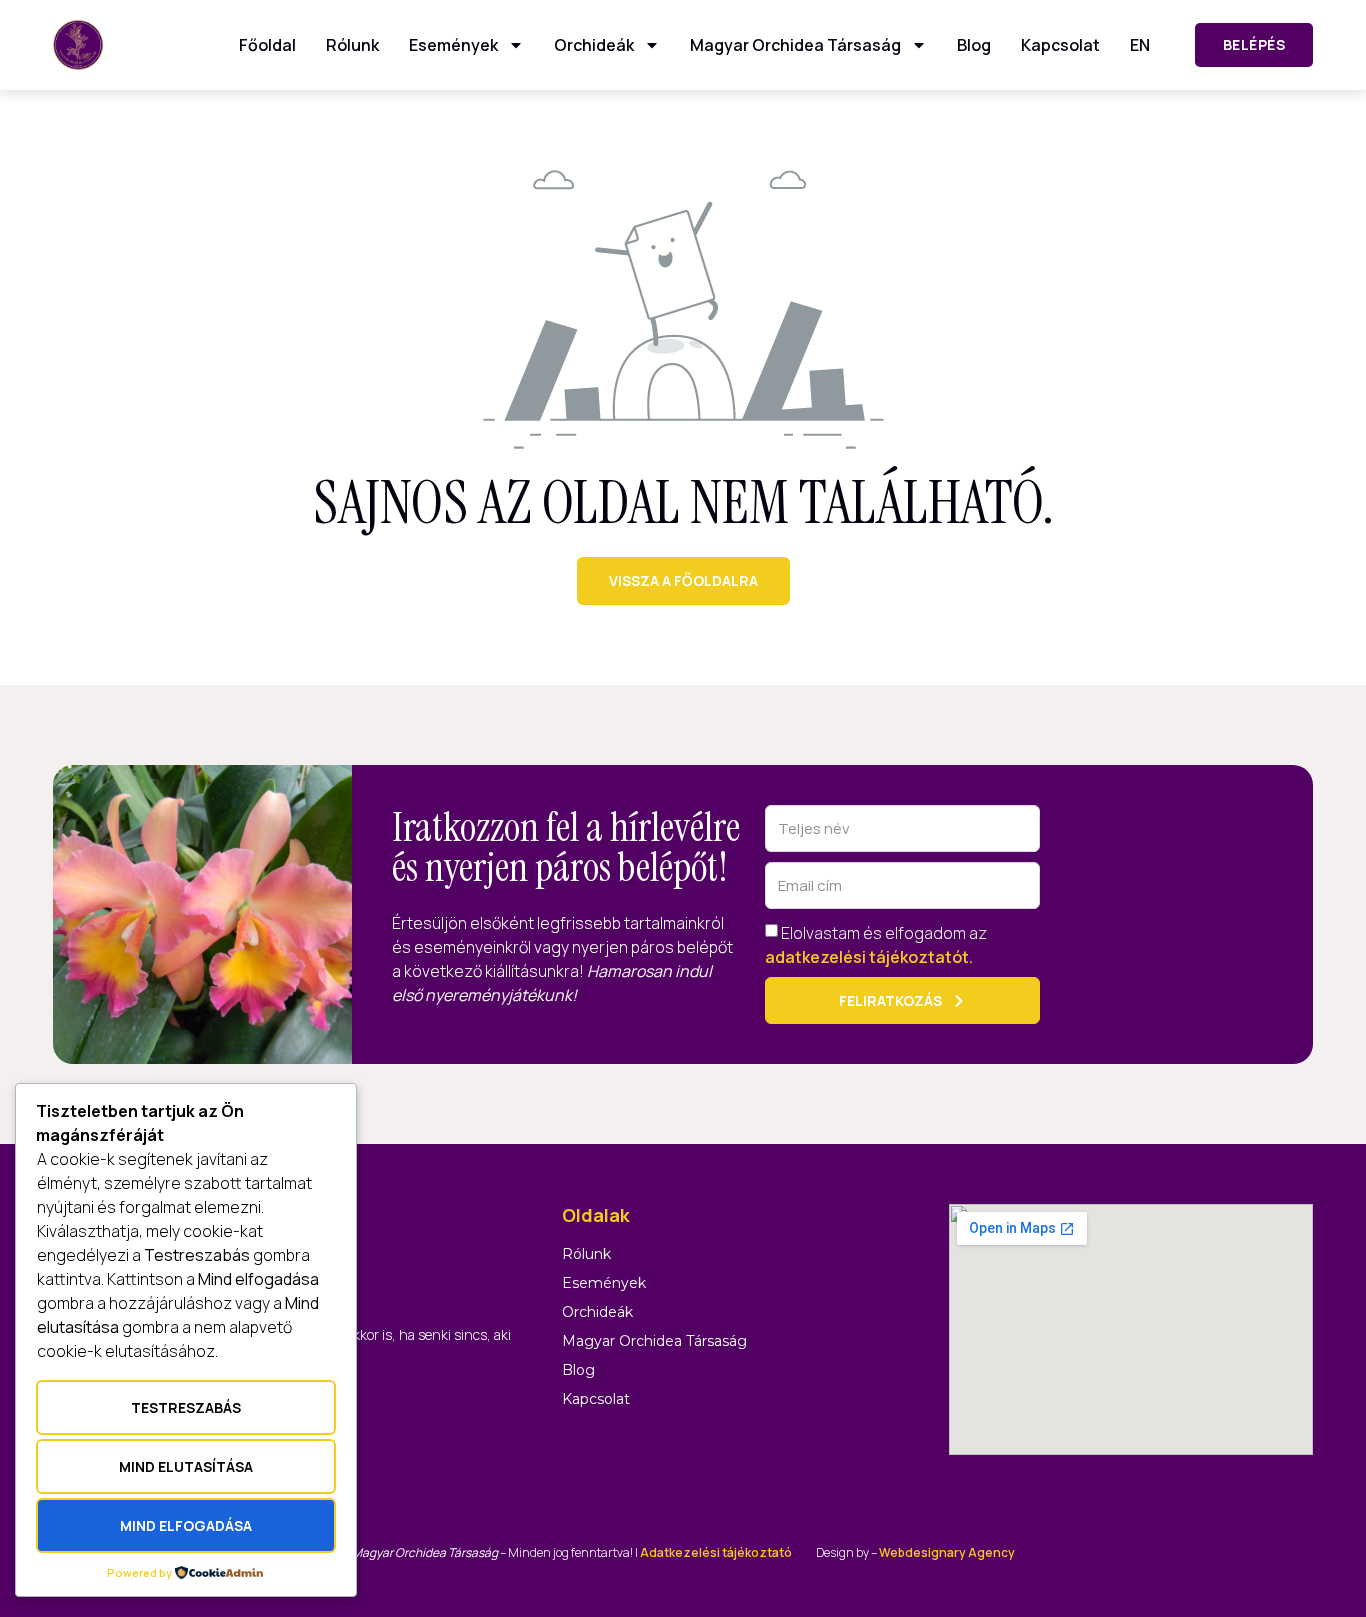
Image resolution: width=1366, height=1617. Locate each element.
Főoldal (267, 45)
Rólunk (352, 45)
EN (1140, 45)
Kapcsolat (1060, 45)
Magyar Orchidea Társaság (795, 45)
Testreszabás (186, 1407)
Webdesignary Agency (947, 1552)
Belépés (1254, 44)
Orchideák (594, 45)
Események (453, 45)
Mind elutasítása (186, 1466)
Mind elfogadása (186, 1525)
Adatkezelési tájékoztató (716, 1552)
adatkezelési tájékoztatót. (869, 957)
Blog (974, 45)
